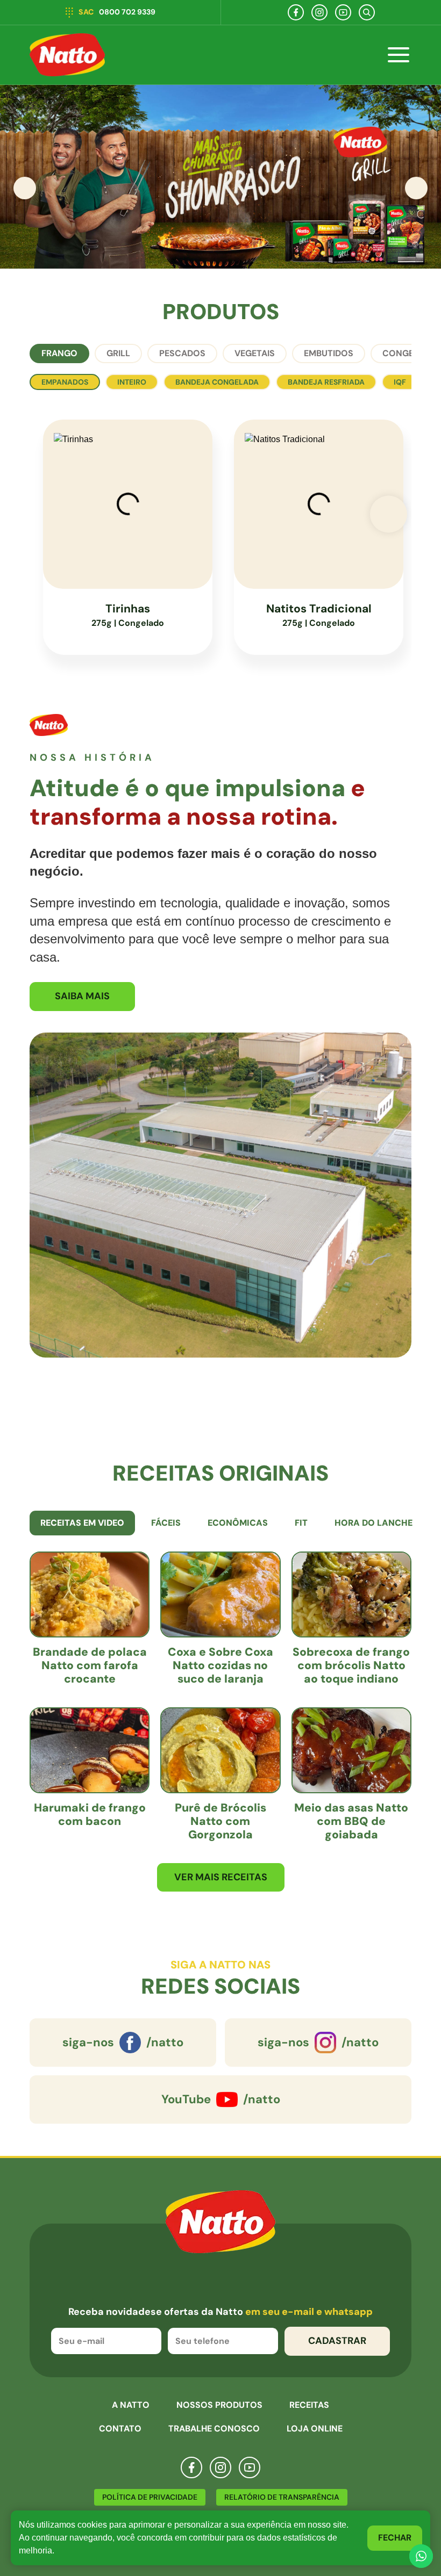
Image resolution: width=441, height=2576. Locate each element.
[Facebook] (296, 12)
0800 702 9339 (117, 12)
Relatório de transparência (282, 2497)
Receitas (309, 2405)
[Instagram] (319, 12)
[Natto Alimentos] (67, 55)
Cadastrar (337, 2341)
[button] (416, 188)
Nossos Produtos (219, 2405)
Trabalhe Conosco (214, 2429)
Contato (120, 2429)
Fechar (395, 2538)
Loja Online (315, 2429)
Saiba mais (82, 996)
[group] (220, 177)
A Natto (131, 2405)
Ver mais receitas (221, 1877)
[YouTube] (343, 12)
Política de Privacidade (150, 2497)
